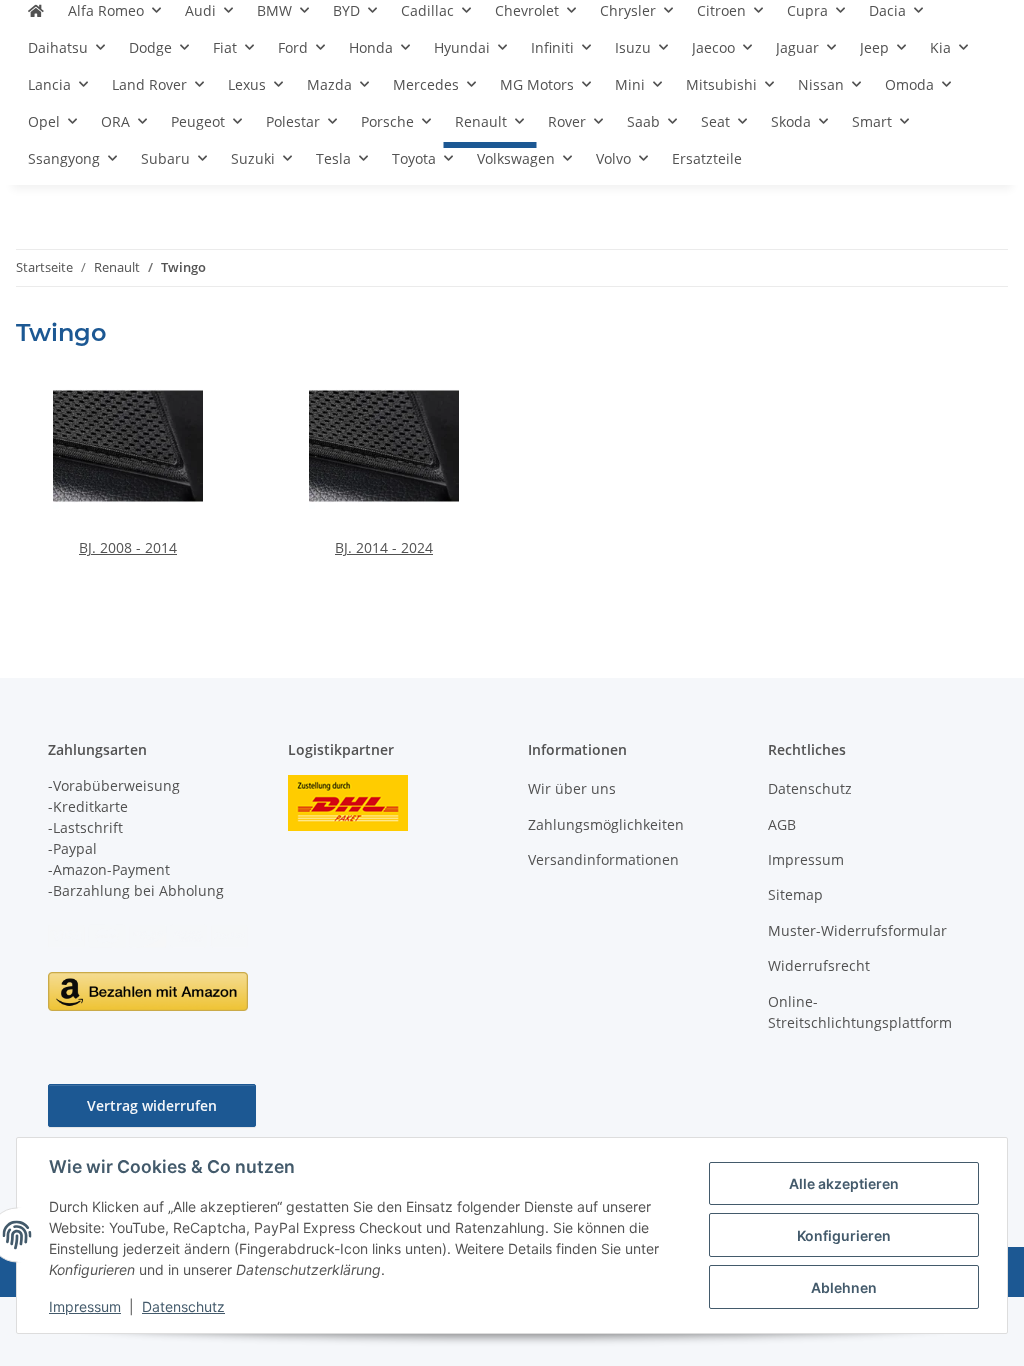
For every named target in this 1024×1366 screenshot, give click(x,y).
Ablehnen (844, 1287)
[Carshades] (36, 18)
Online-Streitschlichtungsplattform (860, 1012)
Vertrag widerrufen (152, 1105)
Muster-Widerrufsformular (857, 930)
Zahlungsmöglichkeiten (606, 824)
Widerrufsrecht (819, 965)
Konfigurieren (844, 1235)
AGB (782, 824)
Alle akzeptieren (844, 1183)
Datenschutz (183, 1306)
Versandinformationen (603, 859)
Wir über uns (572, 788)
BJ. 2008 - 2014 (128, 547)
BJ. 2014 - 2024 (384, 547)
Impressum (85, 1306)
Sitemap (795, 894)
